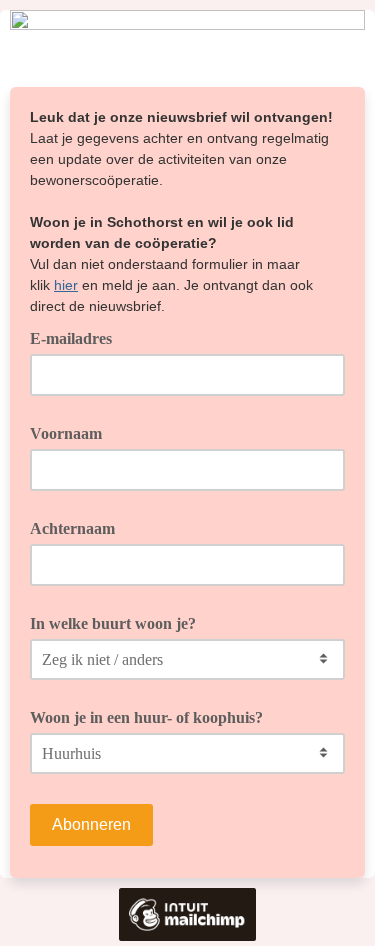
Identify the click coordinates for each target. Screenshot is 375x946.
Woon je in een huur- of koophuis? (146, 717)
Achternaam (72, 528)
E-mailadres (78, 337)
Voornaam (66, 433)
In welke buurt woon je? (113, 623)
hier (66, 285)
